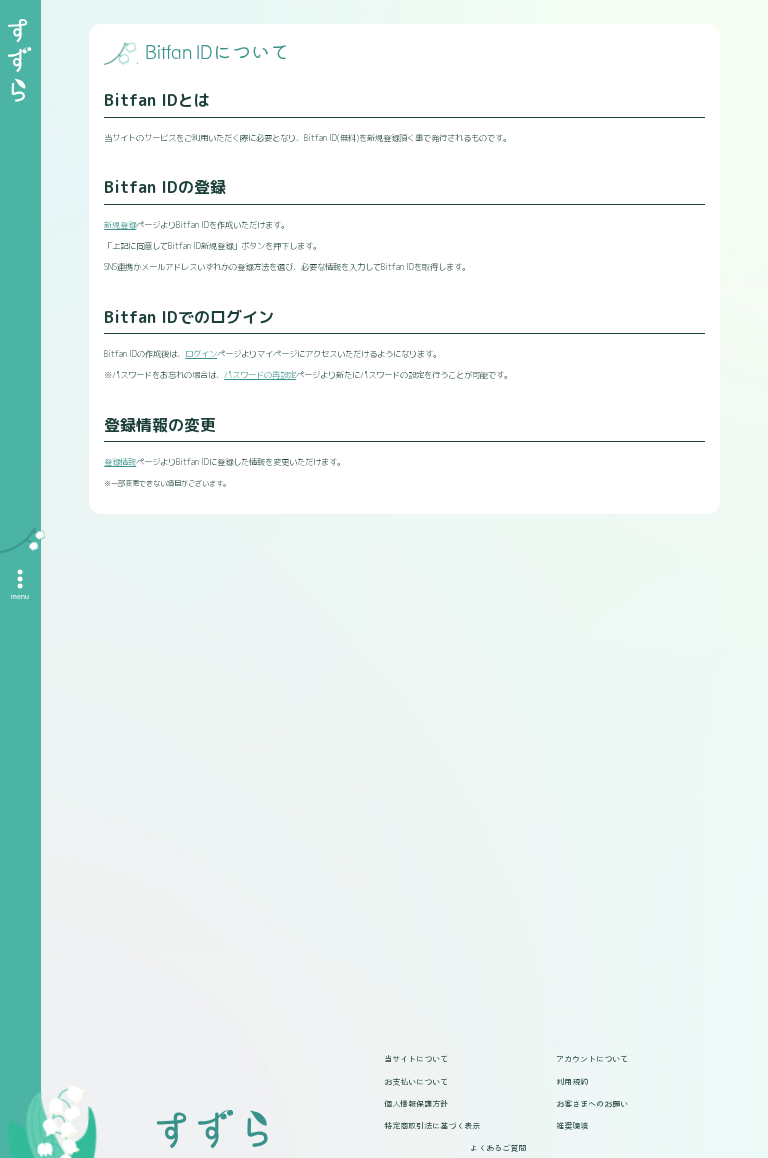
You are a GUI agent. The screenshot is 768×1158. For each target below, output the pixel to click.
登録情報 (120, 462)
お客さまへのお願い (592, 1103)
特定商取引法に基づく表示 (432, 1125)
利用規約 (572, 1081)
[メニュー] (20, 579)
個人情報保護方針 (416, 1103)
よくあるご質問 (498, 1147)
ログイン (201, 354)
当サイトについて (416, 1058)
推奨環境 (572, 1125)
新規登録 (120, 225)
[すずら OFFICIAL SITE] (20, 60)
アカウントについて (592, 1058)
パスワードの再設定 (260, 375)
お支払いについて (416, 1081)
